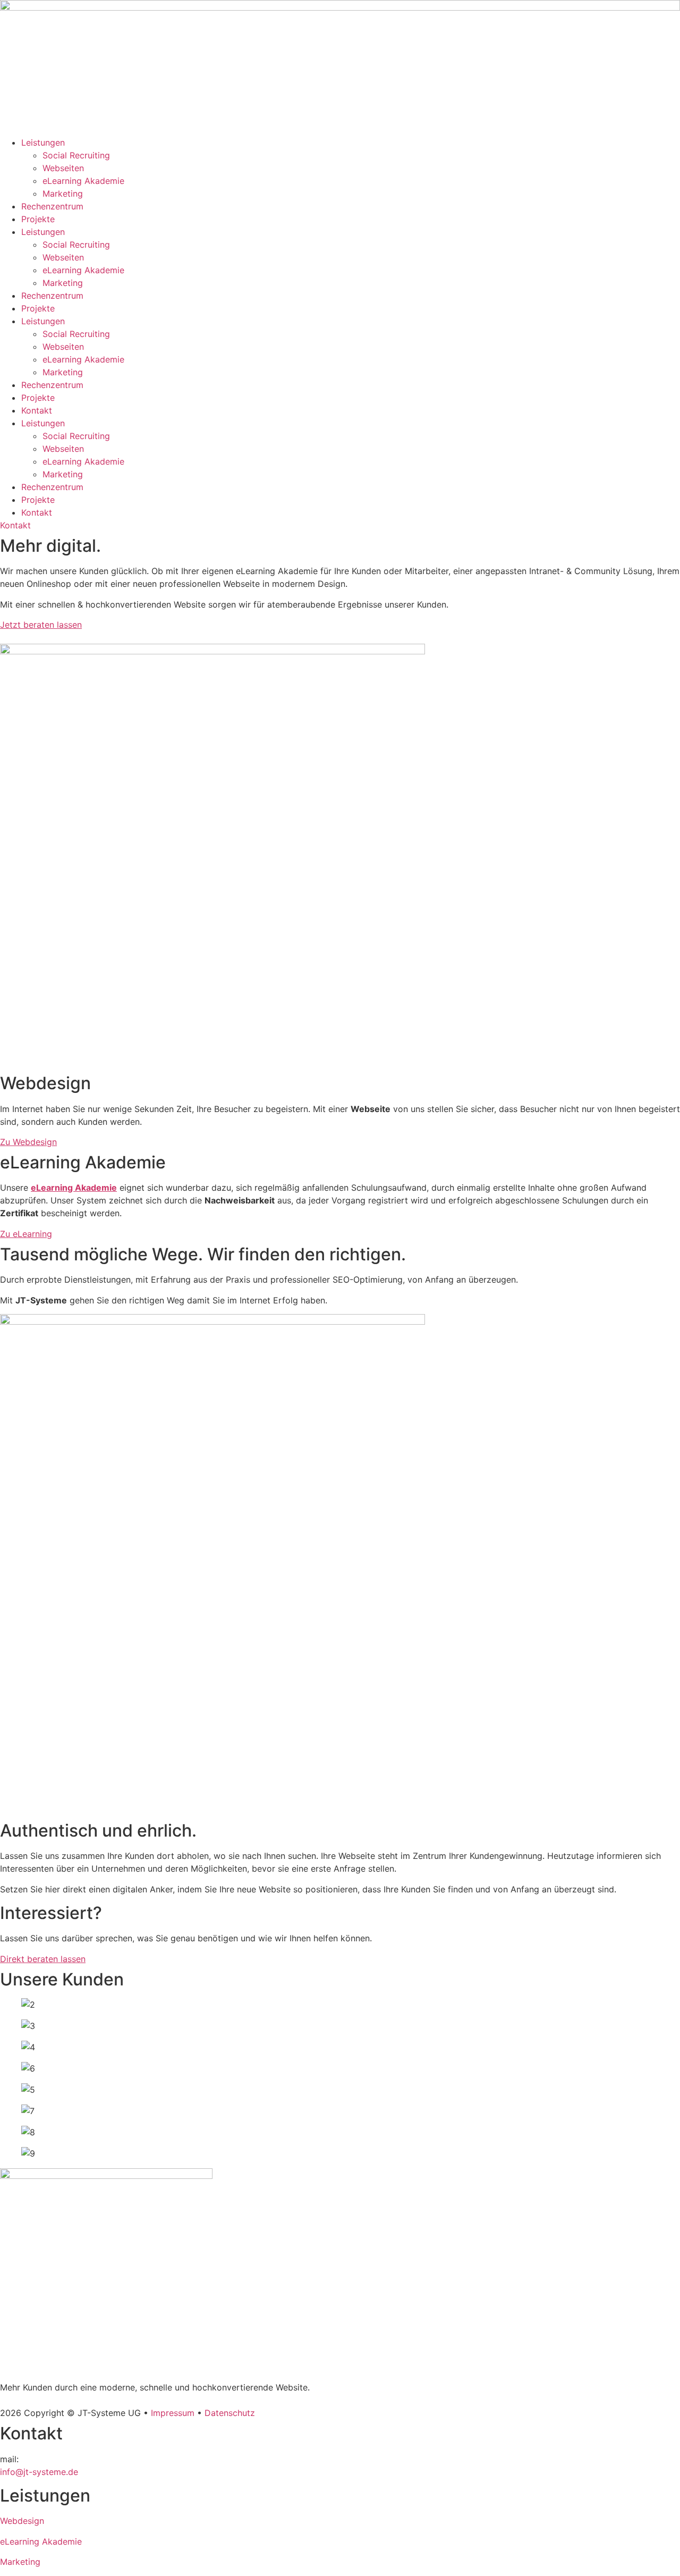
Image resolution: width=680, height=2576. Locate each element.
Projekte (38, 219)
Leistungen (43, 142)
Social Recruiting (76, 155)
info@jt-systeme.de (39, 2472)
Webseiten (63, 168)
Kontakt (37, 410)
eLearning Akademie (83, 181)
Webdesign (22, 2521)
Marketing (63, 193)
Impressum (173, 2413)
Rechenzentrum (52, 206)
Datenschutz (230, 2413)
